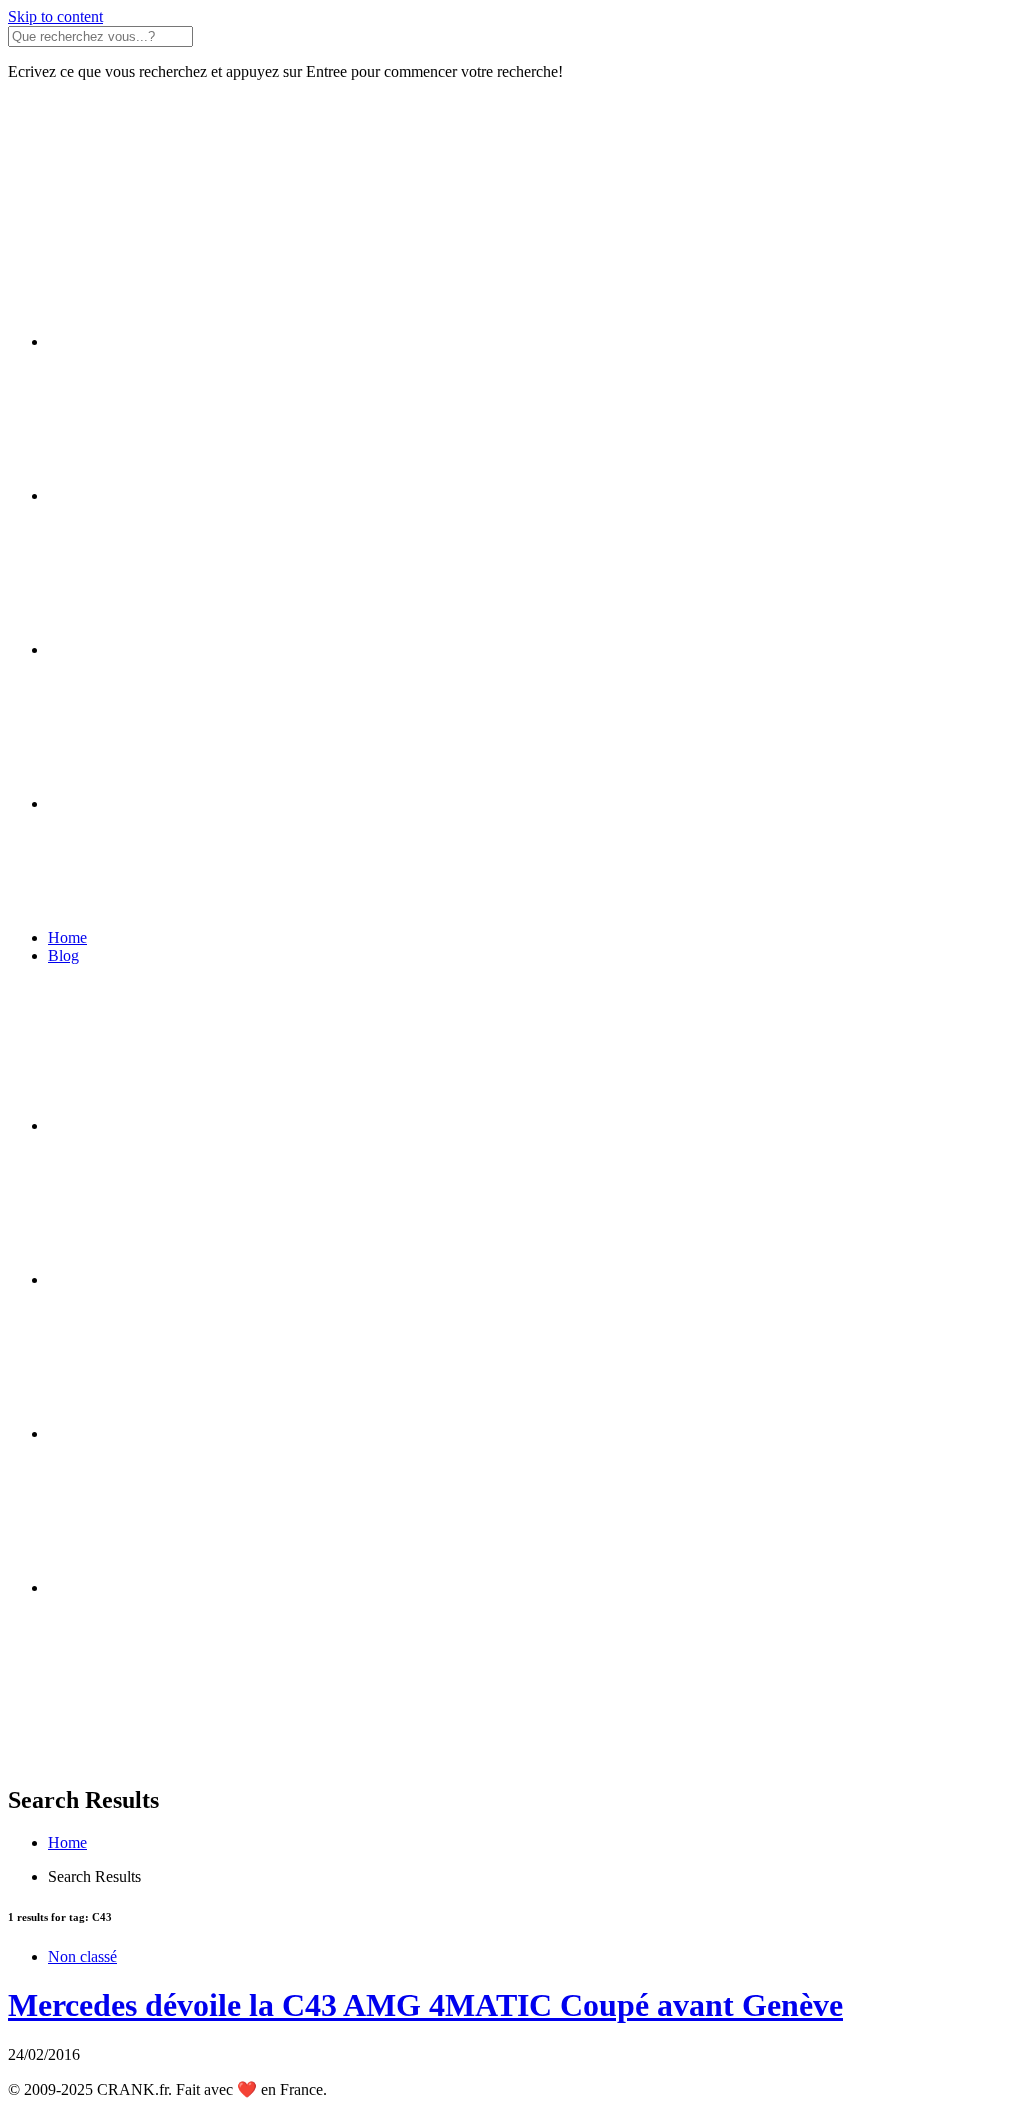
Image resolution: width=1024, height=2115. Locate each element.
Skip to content (55, 16)
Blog (63, 955)
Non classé (82, 1956)
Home (67, 937)
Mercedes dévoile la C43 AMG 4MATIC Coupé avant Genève (425, 2005)
